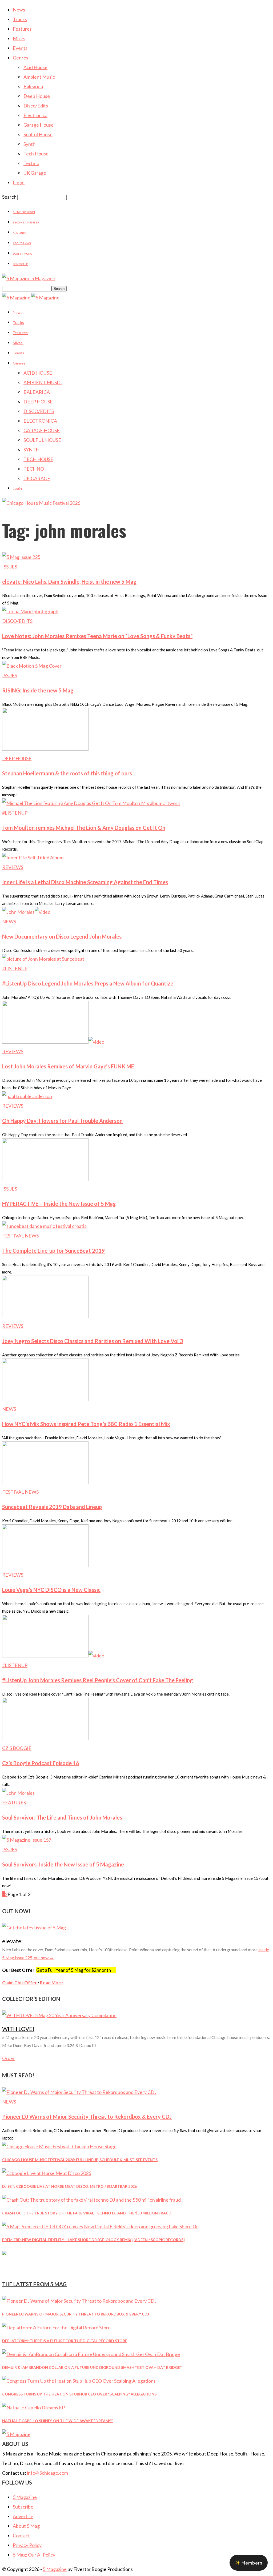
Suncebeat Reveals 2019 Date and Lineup (52, 1507)
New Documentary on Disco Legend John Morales (62, 936)
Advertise (20, 233)
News (19, 10)
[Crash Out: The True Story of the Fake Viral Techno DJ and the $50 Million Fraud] (91, 2200)
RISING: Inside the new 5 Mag (38, 690)
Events (20, 48)
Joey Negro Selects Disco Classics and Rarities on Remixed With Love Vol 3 (93, 1341)
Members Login (24, 212)
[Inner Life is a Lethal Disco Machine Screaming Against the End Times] (33, 858)
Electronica (35, 115)
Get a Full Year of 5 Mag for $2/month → (76, 1970)
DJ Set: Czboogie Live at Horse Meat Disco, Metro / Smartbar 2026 (69, 2186)
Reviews (13, 867)
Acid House (35, 67)
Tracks (20, 19)
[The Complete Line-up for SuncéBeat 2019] (44, 1226)
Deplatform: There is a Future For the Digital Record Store (65, 2341)
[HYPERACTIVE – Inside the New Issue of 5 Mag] (45, 1179)
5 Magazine (25, 2497)
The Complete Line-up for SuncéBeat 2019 (53, 1251)
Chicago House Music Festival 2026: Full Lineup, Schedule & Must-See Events (80, 2160)
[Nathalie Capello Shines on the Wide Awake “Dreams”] (33, 2407)
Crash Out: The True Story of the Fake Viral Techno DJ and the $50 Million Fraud (87, 2213)
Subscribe (23, 2507)
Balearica (33, 86)
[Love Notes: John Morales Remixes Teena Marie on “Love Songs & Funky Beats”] (30, 611)
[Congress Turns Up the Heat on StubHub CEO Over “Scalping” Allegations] (79, 2381)
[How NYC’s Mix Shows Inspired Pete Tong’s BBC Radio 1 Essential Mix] (45, 1399)
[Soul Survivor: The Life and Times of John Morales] (18, 1793)
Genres (21, 58)
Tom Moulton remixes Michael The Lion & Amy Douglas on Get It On (84, 828)
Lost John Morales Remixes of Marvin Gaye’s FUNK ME (68, 1066)
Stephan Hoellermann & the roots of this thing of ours (67, 773)
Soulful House (38, 134)
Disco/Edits (36, 106)
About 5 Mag (22, 243)
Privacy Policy (27, 2545)
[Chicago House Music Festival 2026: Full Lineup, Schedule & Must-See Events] (59, 2146)
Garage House (39, 125)
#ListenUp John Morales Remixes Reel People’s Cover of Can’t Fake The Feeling (98, 1680)
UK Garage (35, 173)
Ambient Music (39, 77)
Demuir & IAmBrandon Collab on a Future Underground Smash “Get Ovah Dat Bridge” (92, 2367)
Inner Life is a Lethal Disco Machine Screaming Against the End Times (85, 882)
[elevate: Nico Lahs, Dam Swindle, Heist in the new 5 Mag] (21, 557)
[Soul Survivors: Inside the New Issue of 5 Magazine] (27, 1840)
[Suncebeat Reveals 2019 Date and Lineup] (45, 1482)
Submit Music (22, 254)
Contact (21, 2535)
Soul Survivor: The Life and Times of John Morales (62, 1817)
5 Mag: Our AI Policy (34, 2555)
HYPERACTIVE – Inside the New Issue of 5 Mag (59, 1204)
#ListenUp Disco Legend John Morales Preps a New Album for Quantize (88, 983)
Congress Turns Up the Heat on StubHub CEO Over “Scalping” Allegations (79, 2394)
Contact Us (21, 264)
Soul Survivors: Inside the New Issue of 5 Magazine (63, 1864)
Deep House (37, 96)
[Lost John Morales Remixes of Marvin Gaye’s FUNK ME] (53, 1042)
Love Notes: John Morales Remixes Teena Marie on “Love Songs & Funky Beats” (97, 636)
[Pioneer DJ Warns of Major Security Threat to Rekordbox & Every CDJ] (79, 2092)
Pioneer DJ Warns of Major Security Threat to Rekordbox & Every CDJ (87, 2117)
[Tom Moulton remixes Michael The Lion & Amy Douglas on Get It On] (91, 803)
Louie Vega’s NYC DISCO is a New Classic (51, 1590)
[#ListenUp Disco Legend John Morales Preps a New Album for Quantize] (43, 959)
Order (8, 2058)
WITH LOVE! (18, 2029)
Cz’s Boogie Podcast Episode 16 (41, 1763)
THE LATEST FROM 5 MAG (34, 2284)
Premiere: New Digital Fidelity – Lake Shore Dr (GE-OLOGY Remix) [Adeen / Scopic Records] (93, 2240)
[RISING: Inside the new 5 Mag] (32, 666)
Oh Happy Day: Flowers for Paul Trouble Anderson (62, 1121)
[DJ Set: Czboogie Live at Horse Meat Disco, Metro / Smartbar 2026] (47, 2173)
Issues (10, 567)
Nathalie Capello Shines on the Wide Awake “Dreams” (57, 2421)
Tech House (36, 154)
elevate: (12, 1941)
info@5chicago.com (47, 2473)
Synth (29, 144)
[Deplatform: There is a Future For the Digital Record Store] (56, 2327)
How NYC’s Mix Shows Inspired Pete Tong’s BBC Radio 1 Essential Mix (86, 1424)
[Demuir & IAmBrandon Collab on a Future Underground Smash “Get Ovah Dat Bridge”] (91, 2354)
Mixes (19, 38)
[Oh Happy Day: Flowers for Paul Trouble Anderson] (27, 1096)
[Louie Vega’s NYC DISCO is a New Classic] (45, 1565)
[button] (249, 2563)
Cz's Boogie (17, 1748)
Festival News (20, 1236)
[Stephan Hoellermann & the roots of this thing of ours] (45, 749)
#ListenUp (15, 813)
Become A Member (26, 222)
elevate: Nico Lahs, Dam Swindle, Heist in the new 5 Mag (69, 582)
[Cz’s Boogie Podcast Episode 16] (45, 1738)
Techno (31, 163)
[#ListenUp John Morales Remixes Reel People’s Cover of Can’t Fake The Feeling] (53, 1656)
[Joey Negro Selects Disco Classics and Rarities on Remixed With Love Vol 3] (45, 1316)
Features (22, 29)
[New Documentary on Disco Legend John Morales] (26, 912)
